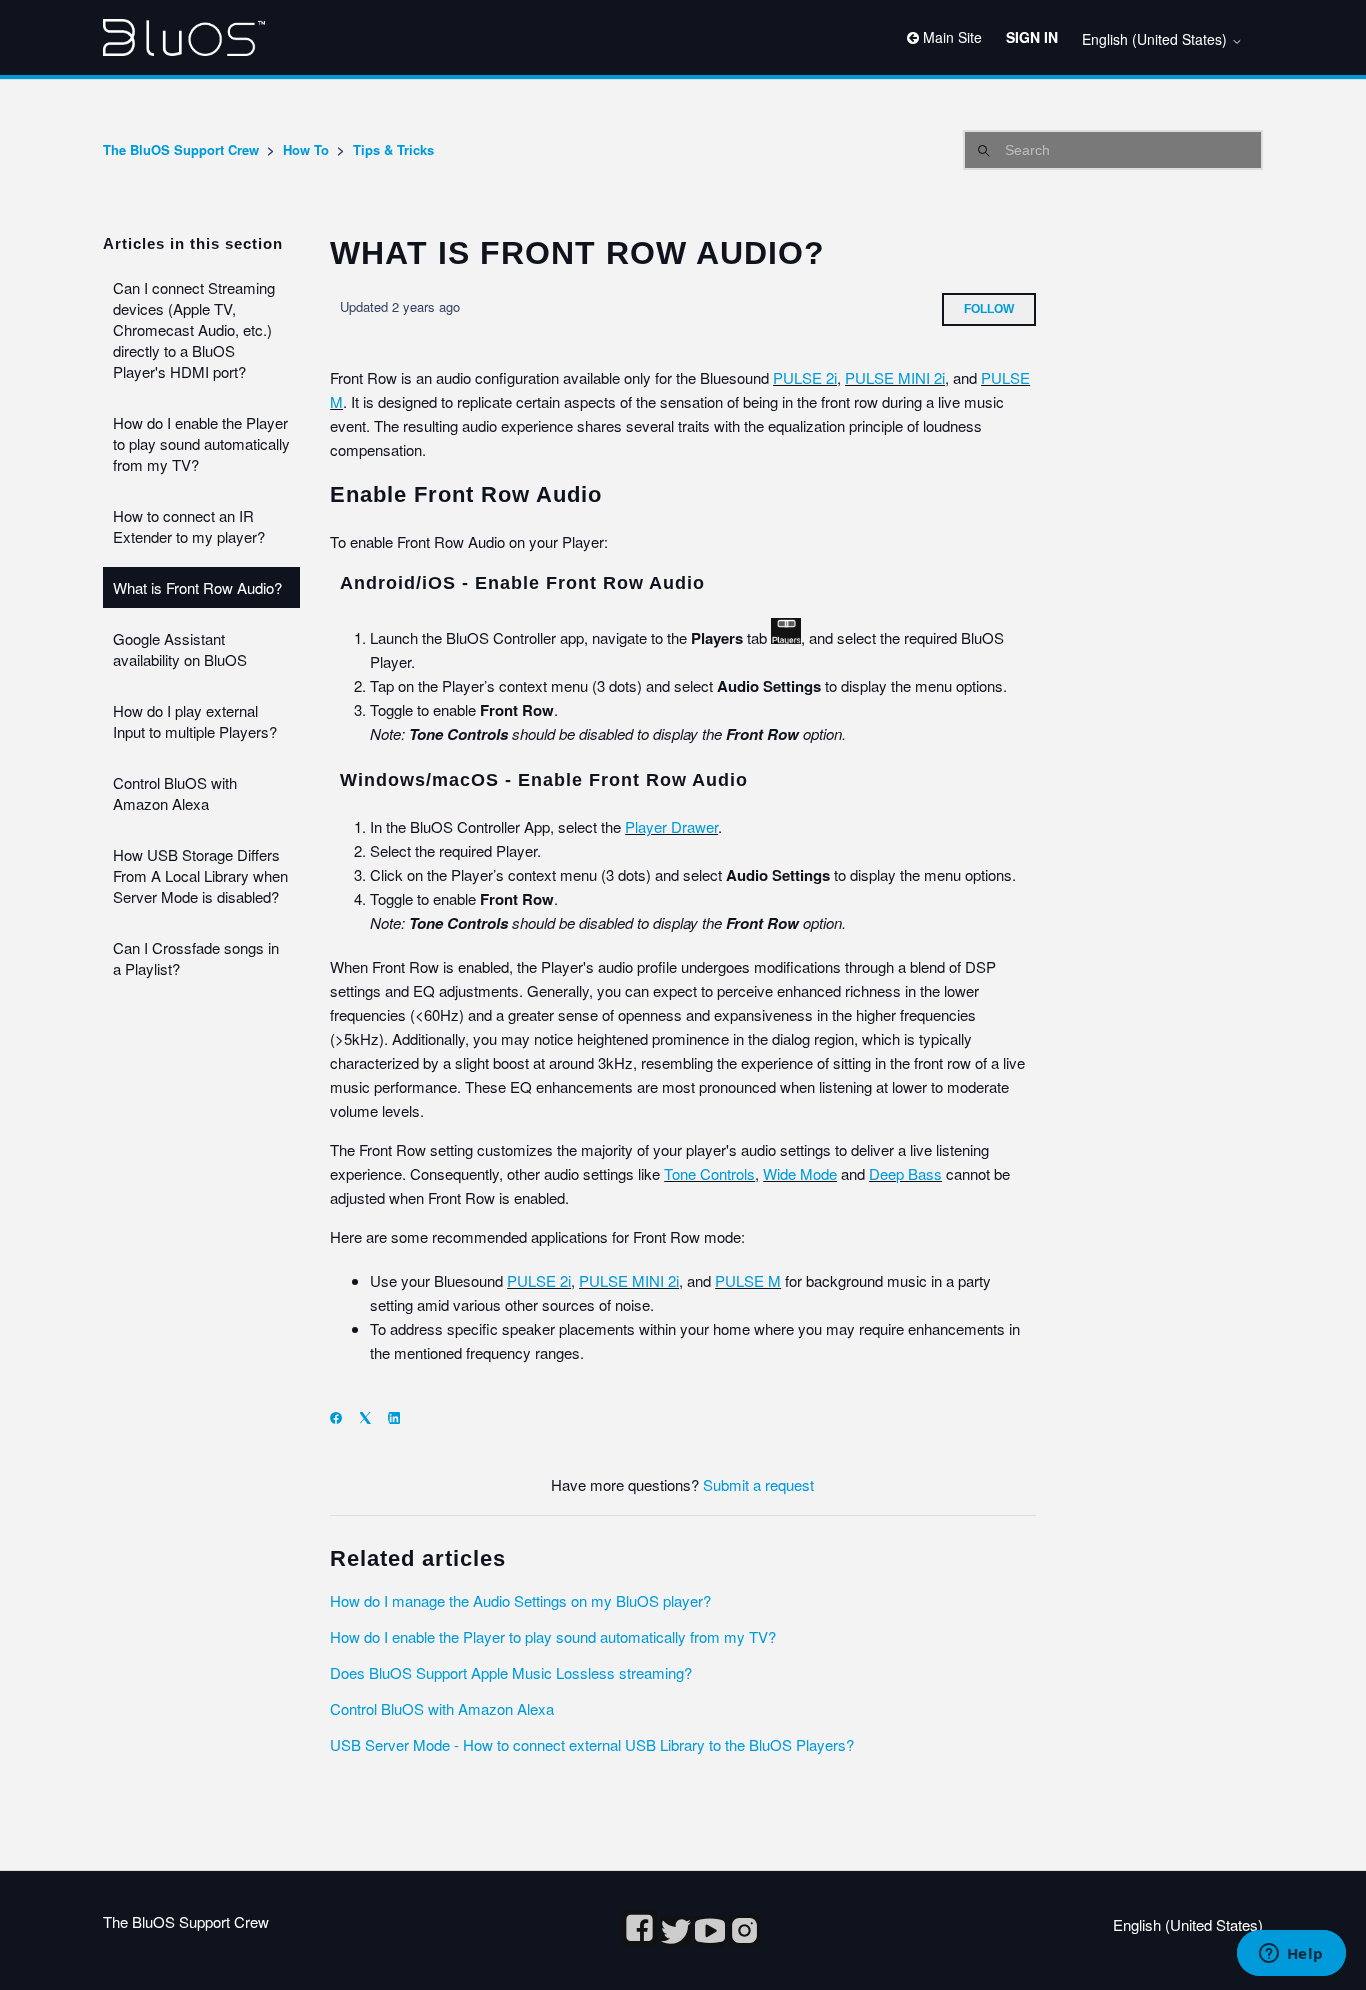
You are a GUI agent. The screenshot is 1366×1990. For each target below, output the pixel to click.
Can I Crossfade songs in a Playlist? (196, 958)
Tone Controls (709, 1173)
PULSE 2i (805, 377)
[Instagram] (744, 1939)
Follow (989, 309)
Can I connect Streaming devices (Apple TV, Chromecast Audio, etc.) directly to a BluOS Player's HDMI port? (194, 329)
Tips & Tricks (393, 149)
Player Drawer (671, 826)
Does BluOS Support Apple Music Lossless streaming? (511, 1672)
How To (306, 149)
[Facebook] (342, 1417)
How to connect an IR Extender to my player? (189, 526)
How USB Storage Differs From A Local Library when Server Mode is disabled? (200, 875)
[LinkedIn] (400, 1417)
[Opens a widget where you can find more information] (1291, 1955)
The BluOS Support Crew (181, 149)
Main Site (950, 37)
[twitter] (678, 1939)
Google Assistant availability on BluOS (180, 649)
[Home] (184, 37)
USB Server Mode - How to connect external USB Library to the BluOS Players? (592, 1744)
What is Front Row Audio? (197, 587)
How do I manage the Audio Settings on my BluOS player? (520, 1600)
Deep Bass (905, 1173)
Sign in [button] (1032, 37)
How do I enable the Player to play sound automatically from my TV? (201, 443)
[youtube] (712, 1939)
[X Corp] (371, 1417)
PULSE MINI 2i (895, 377)
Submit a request (758, 1484)
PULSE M (748, 1280)
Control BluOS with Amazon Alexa (175, 793)
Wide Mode (800, 1173)
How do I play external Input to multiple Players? (195, 721)
